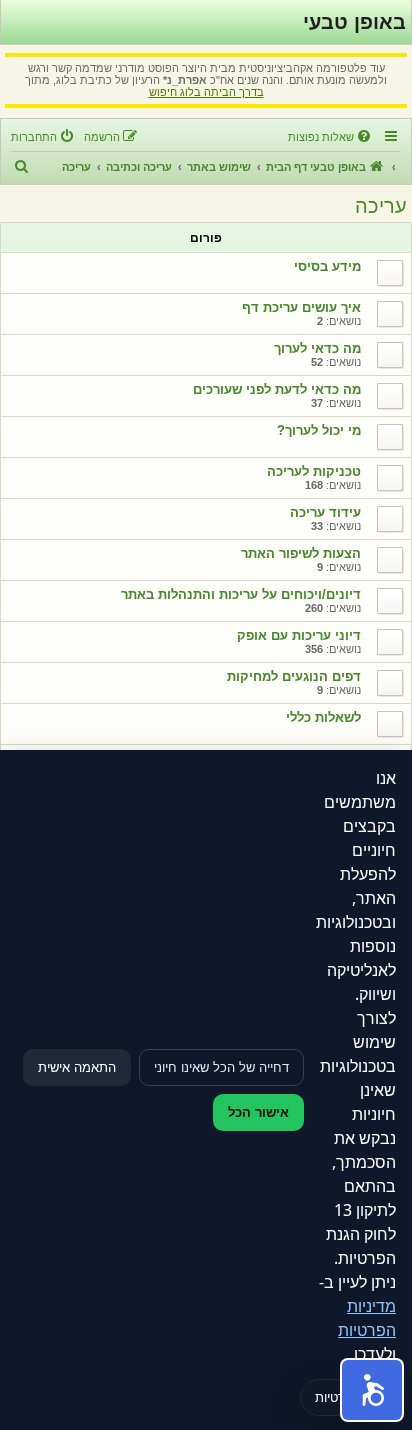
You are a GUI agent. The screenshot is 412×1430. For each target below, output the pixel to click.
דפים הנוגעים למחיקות (294, 676)
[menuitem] (331, 137)
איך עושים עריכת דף (301, 307)
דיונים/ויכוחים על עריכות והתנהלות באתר (241, 594)
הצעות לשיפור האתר (301, 553)
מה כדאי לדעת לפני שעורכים (277, 389)
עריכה (381, 206)
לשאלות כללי (323, 717)
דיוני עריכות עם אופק (299, 635)
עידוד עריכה (325, 512)
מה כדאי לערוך (317, 348)
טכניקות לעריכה (314, 471)
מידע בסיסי (327, 266)
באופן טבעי (354, 22)
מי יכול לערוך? (319, 430)
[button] (372, 1390)
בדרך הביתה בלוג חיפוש (206, 92)
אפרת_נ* (185, 80)
